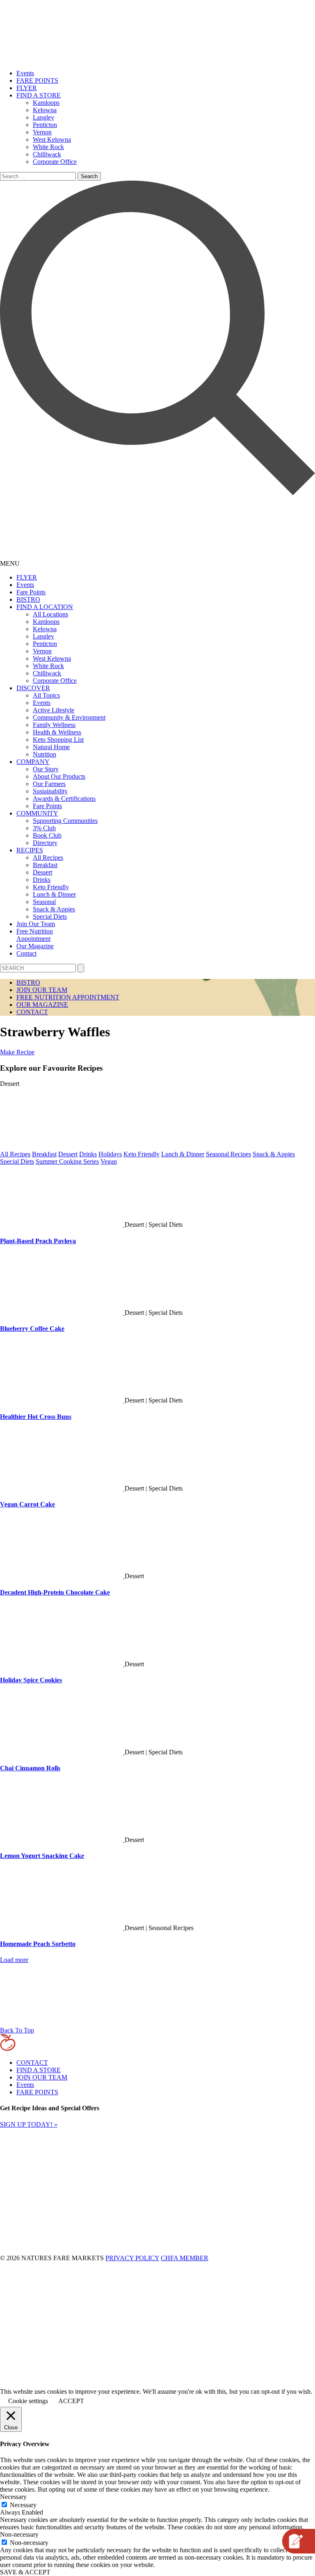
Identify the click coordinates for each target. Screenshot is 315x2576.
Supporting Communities (65, 821)
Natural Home (51, 747)
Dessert (42, 872)
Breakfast (45, 865)
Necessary (23, 2505)
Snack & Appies (54, 909)
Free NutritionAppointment (35, 935)
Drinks (42, 880)
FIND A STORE (39, 95)
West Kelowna (52, 139)
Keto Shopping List (58, 740)
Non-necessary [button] (19, 2534)
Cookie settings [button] (28, 2401)
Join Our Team (36, 924)
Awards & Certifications (64, 799)
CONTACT (32, 1012)
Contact (26, 953)
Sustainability (50, 791)
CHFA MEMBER (185, 2258)
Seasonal (44, 902)
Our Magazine (35, 946)
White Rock (48, 147)
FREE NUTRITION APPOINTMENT (68, 997)
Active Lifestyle (54, 710)
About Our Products (59, 776)
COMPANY (33, 762)
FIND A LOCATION (45, 607)
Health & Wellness (57, 732)
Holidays (110, 1154)
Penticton (45, 125)
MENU (10, 563)
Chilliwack (47, 154)
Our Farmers (49, 784)
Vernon (42, 132)
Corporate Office (55, 162)
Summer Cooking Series (67, 1161)
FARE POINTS (37, 80)
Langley (43, 117)
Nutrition (45, 754)
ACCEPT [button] (71, 2401)
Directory (45, 843)
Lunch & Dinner (54, 894)
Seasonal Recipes (228, 1154)
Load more (14, 1960)
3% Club (44, 828)
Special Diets (50, 916)
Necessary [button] (13, 2497)
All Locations (50, 614)
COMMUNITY (37, 813)
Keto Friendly (51, 887)
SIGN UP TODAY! (29, 2124)
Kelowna (45, 110)
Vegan (109, 1161)
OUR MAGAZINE (42, 1005)
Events (25, 73)
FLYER (27, 88)
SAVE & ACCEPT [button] (25, 2572)
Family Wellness (54, 725)
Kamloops (46, 103)
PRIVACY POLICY (132, 2258)
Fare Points (31, 592)
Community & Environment (69, 717)
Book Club (47, 835)
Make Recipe (17, 1052)
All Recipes (48, 858)
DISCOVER (33, 688)
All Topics (46, 695)
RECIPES (30, 850)
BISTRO (28, 599)
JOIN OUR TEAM (42, 990)
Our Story (46, 769)
